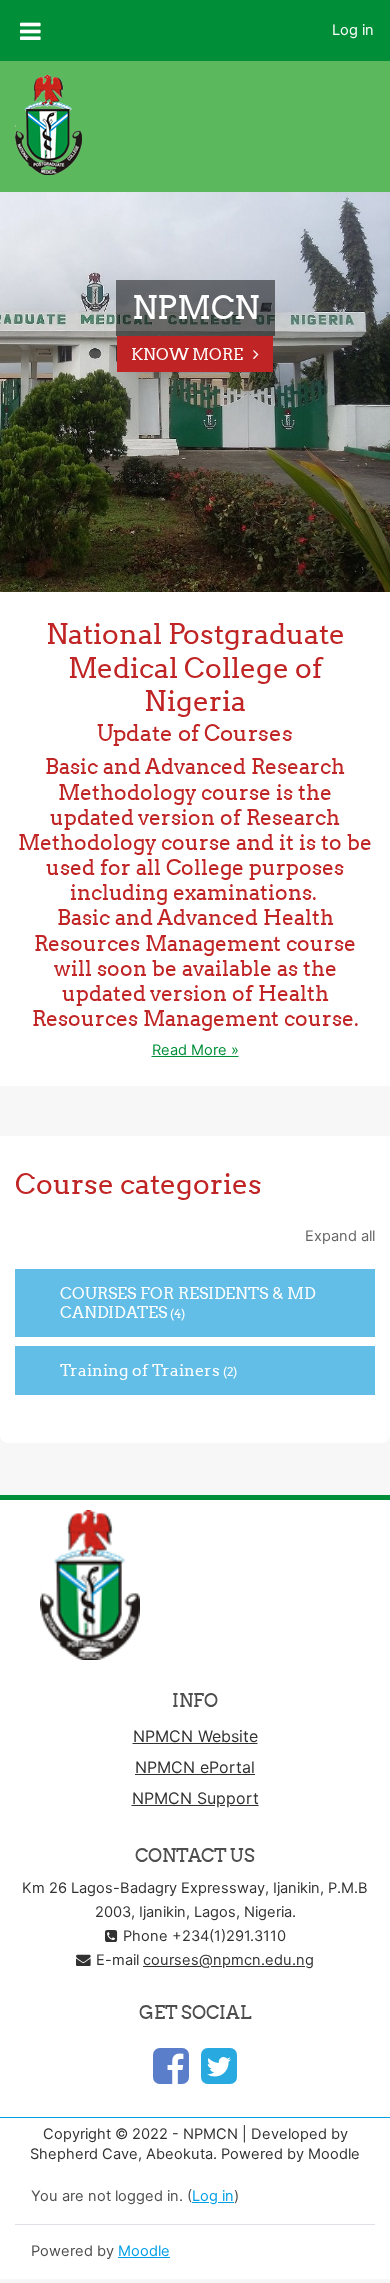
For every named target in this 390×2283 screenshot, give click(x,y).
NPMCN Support (195, 1798)
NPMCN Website (195, 1736)
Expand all (340, 1236)
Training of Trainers (140, 1370)
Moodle (144, 2251)
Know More (187, 354)
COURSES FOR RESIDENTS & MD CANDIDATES (188, 1302)
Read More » (195, 1050)
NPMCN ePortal (195, 1767)
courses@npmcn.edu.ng (228, 1960)
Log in (353, 30)
